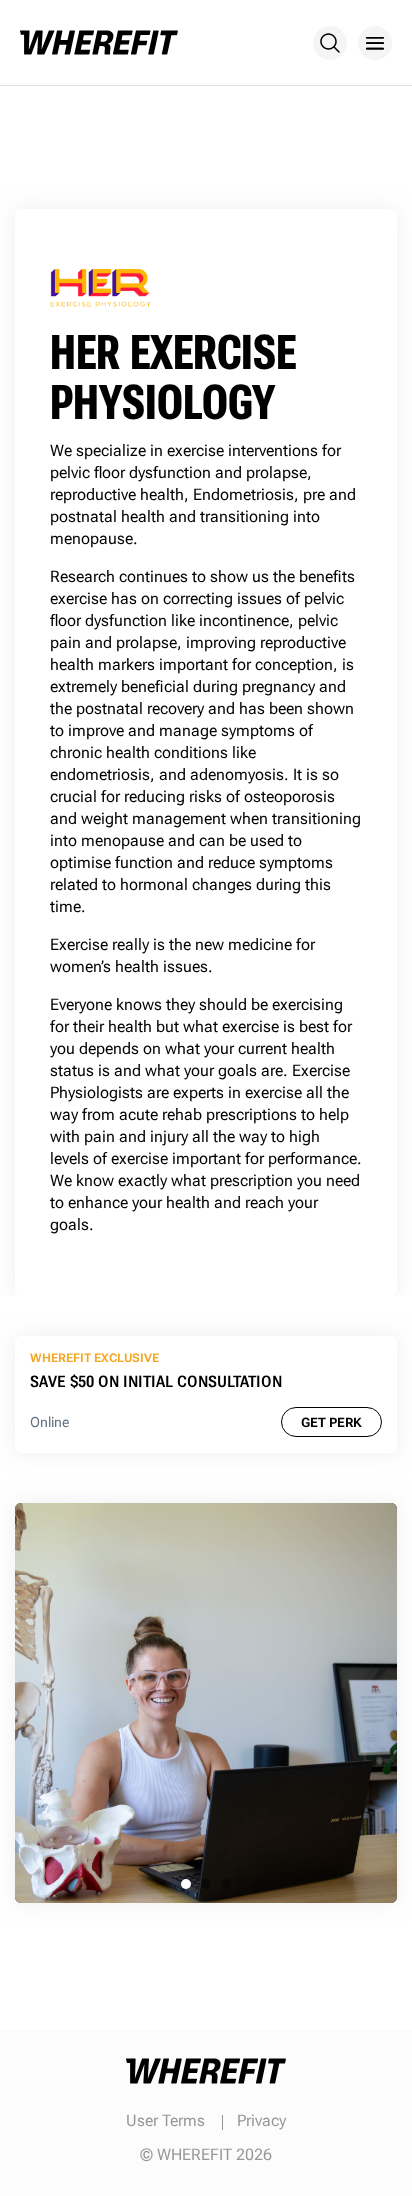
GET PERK (331, 1422)
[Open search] (330, 43)
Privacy (261, 2120)
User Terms (165, 2120)
